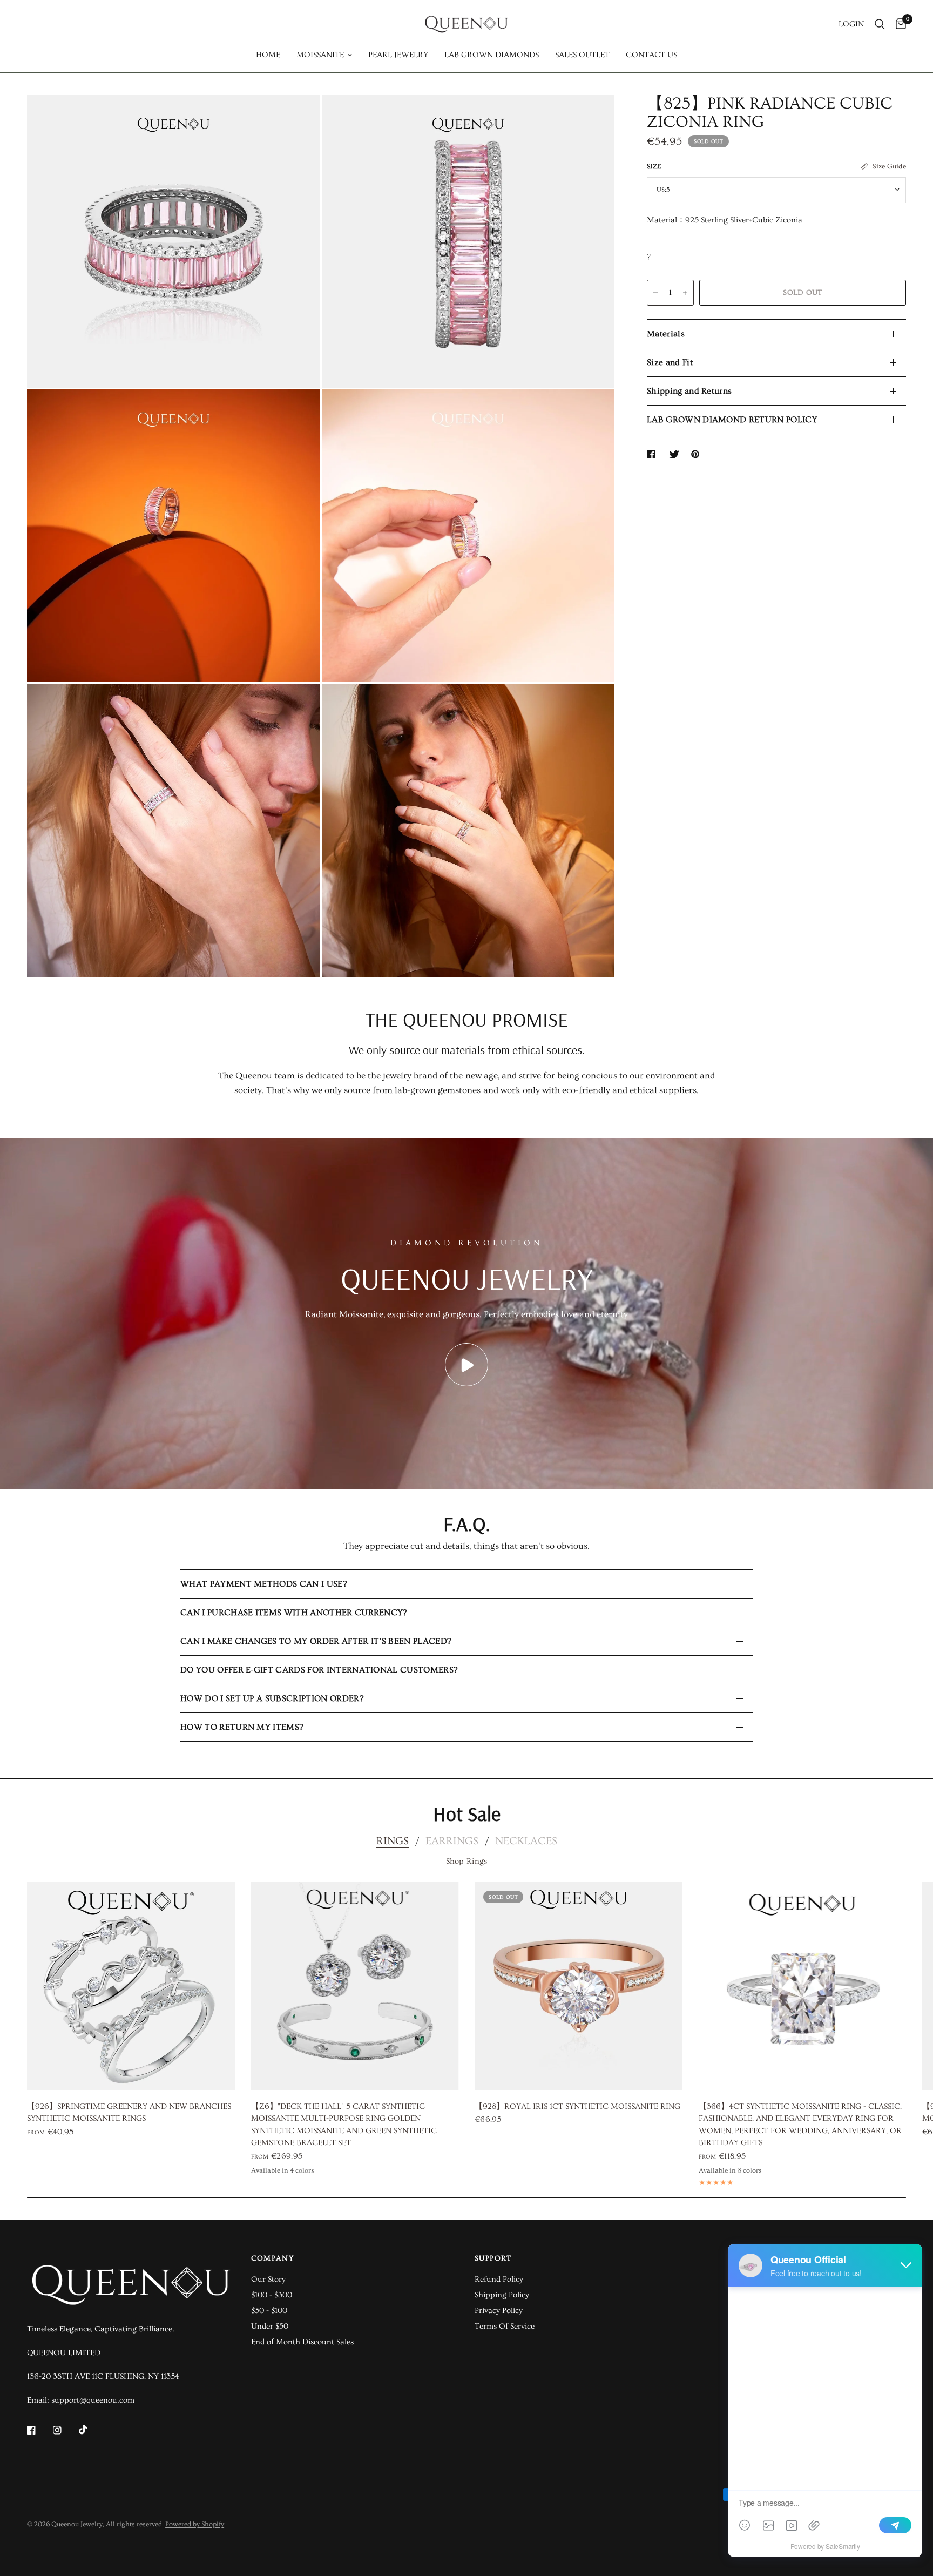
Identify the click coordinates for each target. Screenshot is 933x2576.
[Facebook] (39, 2430)
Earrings (452, 1841)
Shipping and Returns (689, 391)
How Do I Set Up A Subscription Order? (272, 1698)
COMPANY (273, 2258)
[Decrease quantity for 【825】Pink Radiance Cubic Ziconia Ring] (655, 293)
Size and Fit (670, 362)
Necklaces (526, 1841)
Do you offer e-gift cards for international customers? (319, 1670)
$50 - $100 (269, 2311)
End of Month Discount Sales (302, 2342)
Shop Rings (467, 1861)
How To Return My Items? (242, 1727)
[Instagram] (65, 2430)
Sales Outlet (582, 55)
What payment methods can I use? (263, 1584)
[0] (898, 24)
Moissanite (320, 55)
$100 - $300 (272, 2295)
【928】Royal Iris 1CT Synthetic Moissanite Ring (577, 2106)
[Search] (880, 24)
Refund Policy (499, 2279)
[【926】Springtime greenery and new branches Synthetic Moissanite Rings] (131, 1986)
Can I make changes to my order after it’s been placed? (316, 1641)
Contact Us (651, 55)
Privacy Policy (499, 2311)
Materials (666, 334)
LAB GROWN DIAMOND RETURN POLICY (732, 420)
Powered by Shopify (195, 2524)
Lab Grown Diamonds (492, 55)
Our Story (268, 2279)
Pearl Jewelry (398, 55)
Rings (393, 1841)
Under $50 (270, 2326)
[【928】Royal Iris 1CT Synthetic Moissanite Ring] (579, 1986)
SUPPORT (493, 2258)
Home (268, 55)
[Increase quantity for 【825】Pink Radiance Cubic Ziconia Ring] (685, 293)
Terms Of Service (505, 2326)
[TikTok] (91, 2430)
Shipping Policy (502, 2295)
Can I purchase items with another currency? (294, 1613)
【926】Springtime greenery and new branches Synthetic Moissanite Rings (129, 2113)
